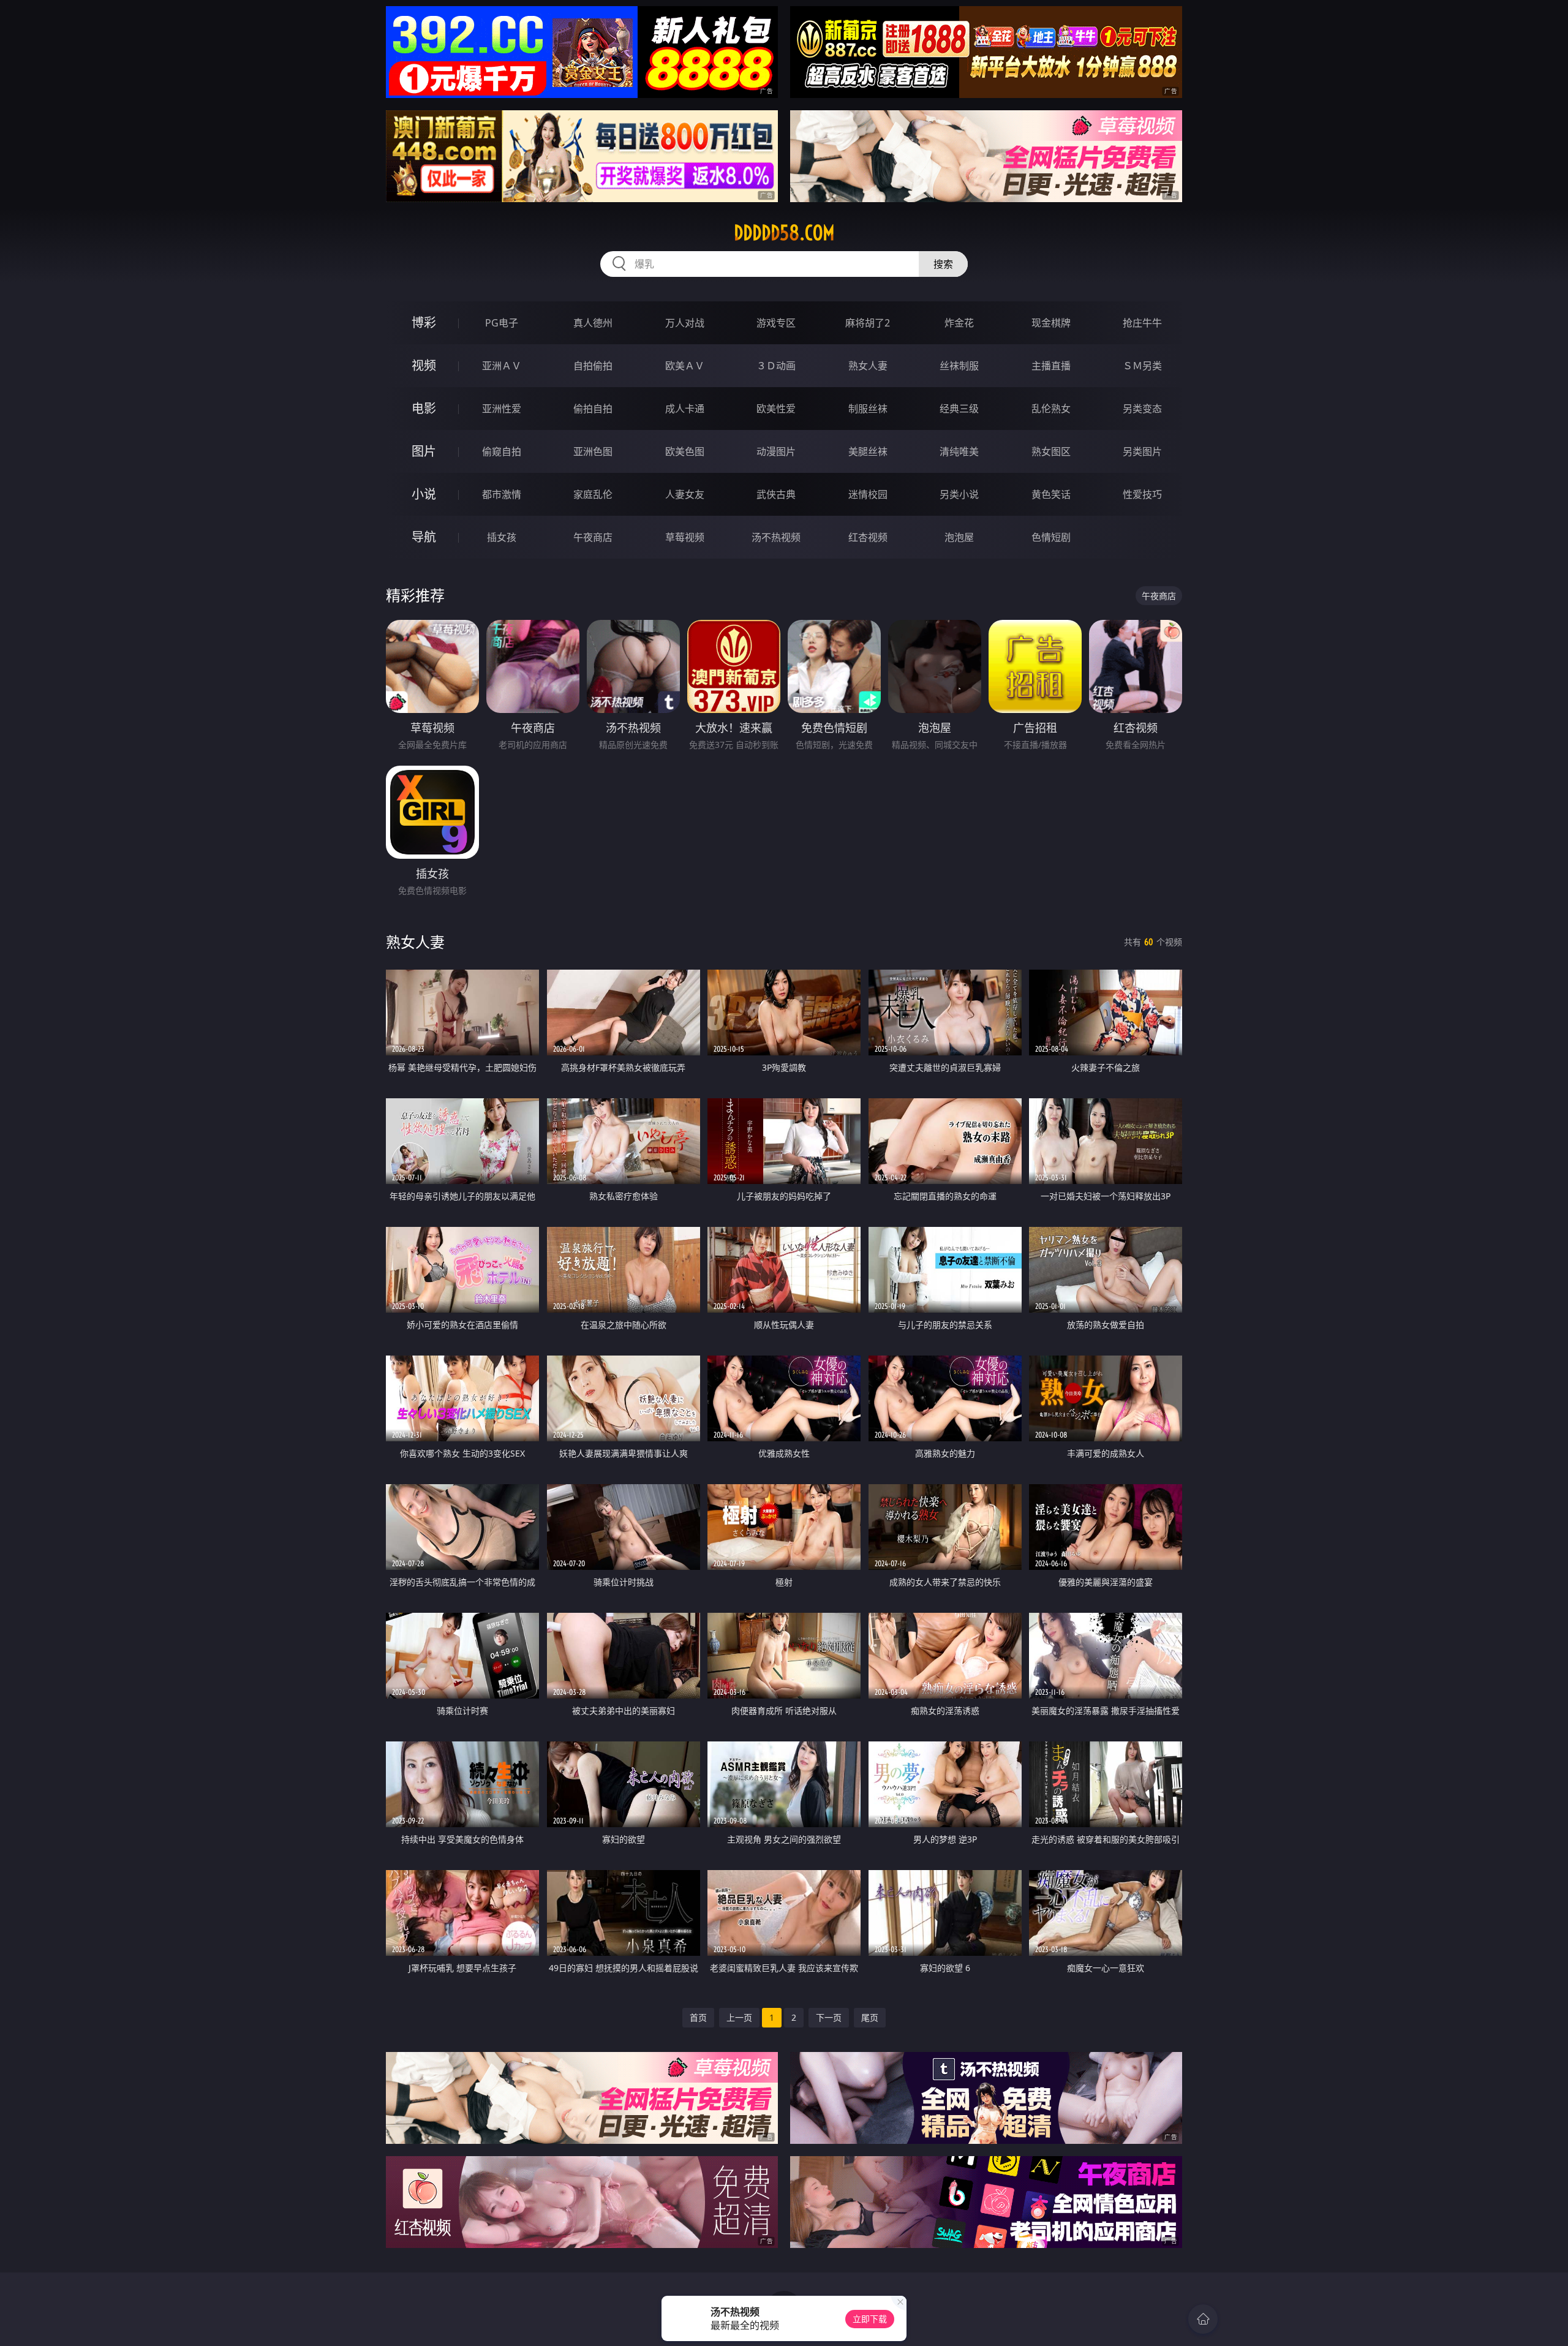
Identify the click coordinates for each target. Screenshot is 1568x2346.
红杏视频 (868, 537)
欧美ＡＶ (685, 366)
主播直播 (1051, 366)
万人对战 (685, 323)
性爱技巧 (1142, 494)
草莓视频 (685, 537)
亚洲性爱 (502, 409)
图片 (424, 451)
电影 (424, 408)
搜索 (943, 264)
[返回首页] (1203, 2319)
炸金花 (959, 323)
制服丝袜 (868, 409)
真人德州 (593, 323)
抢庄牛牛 (1142, 323)
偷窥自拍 (502, 451)
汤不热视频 (776, 537)
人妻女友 (685, 494)
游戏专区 (776, 323)
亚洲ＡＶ (502, 366)
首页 (698, 2017)
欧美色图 (685, 451)
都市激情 (502, 494)
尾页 (870, 2017)
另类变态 (1142, 409)
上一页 (739, 2017)
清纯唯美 (959, 451)
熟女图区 (1051, 451)
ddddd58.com (784, 233)
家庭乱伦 (593, 494)
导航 (424, 537)
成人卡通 (685, 409)
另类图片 (1142, 451)
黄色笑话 (1051, 494)
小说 (424, 494)
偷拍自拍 (593, 409)
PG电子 (502, 323)
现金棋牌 (1051, 323)
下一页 (829, 2017)
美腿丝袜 (868, 451)
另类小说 (959, 494)
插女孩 (502, 537)
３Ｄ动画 (776, 366)
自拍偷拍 (593, 366)
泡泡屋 (959, 537)
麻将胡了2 (868, 323)
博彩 (424, 322)
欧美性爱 (776, 409)
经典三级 (959, 409)
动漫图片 (776, 451)
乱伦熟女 (1051, 409)
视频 (424, 365)
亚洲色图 (593, 451)
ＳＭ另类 (1142, 366)
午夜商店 (593, 537)
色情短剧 (1051, 537)
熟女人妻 (868, 366)
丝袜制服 (959, 366)
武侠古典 (776, 494)
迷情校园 (868, 494)
